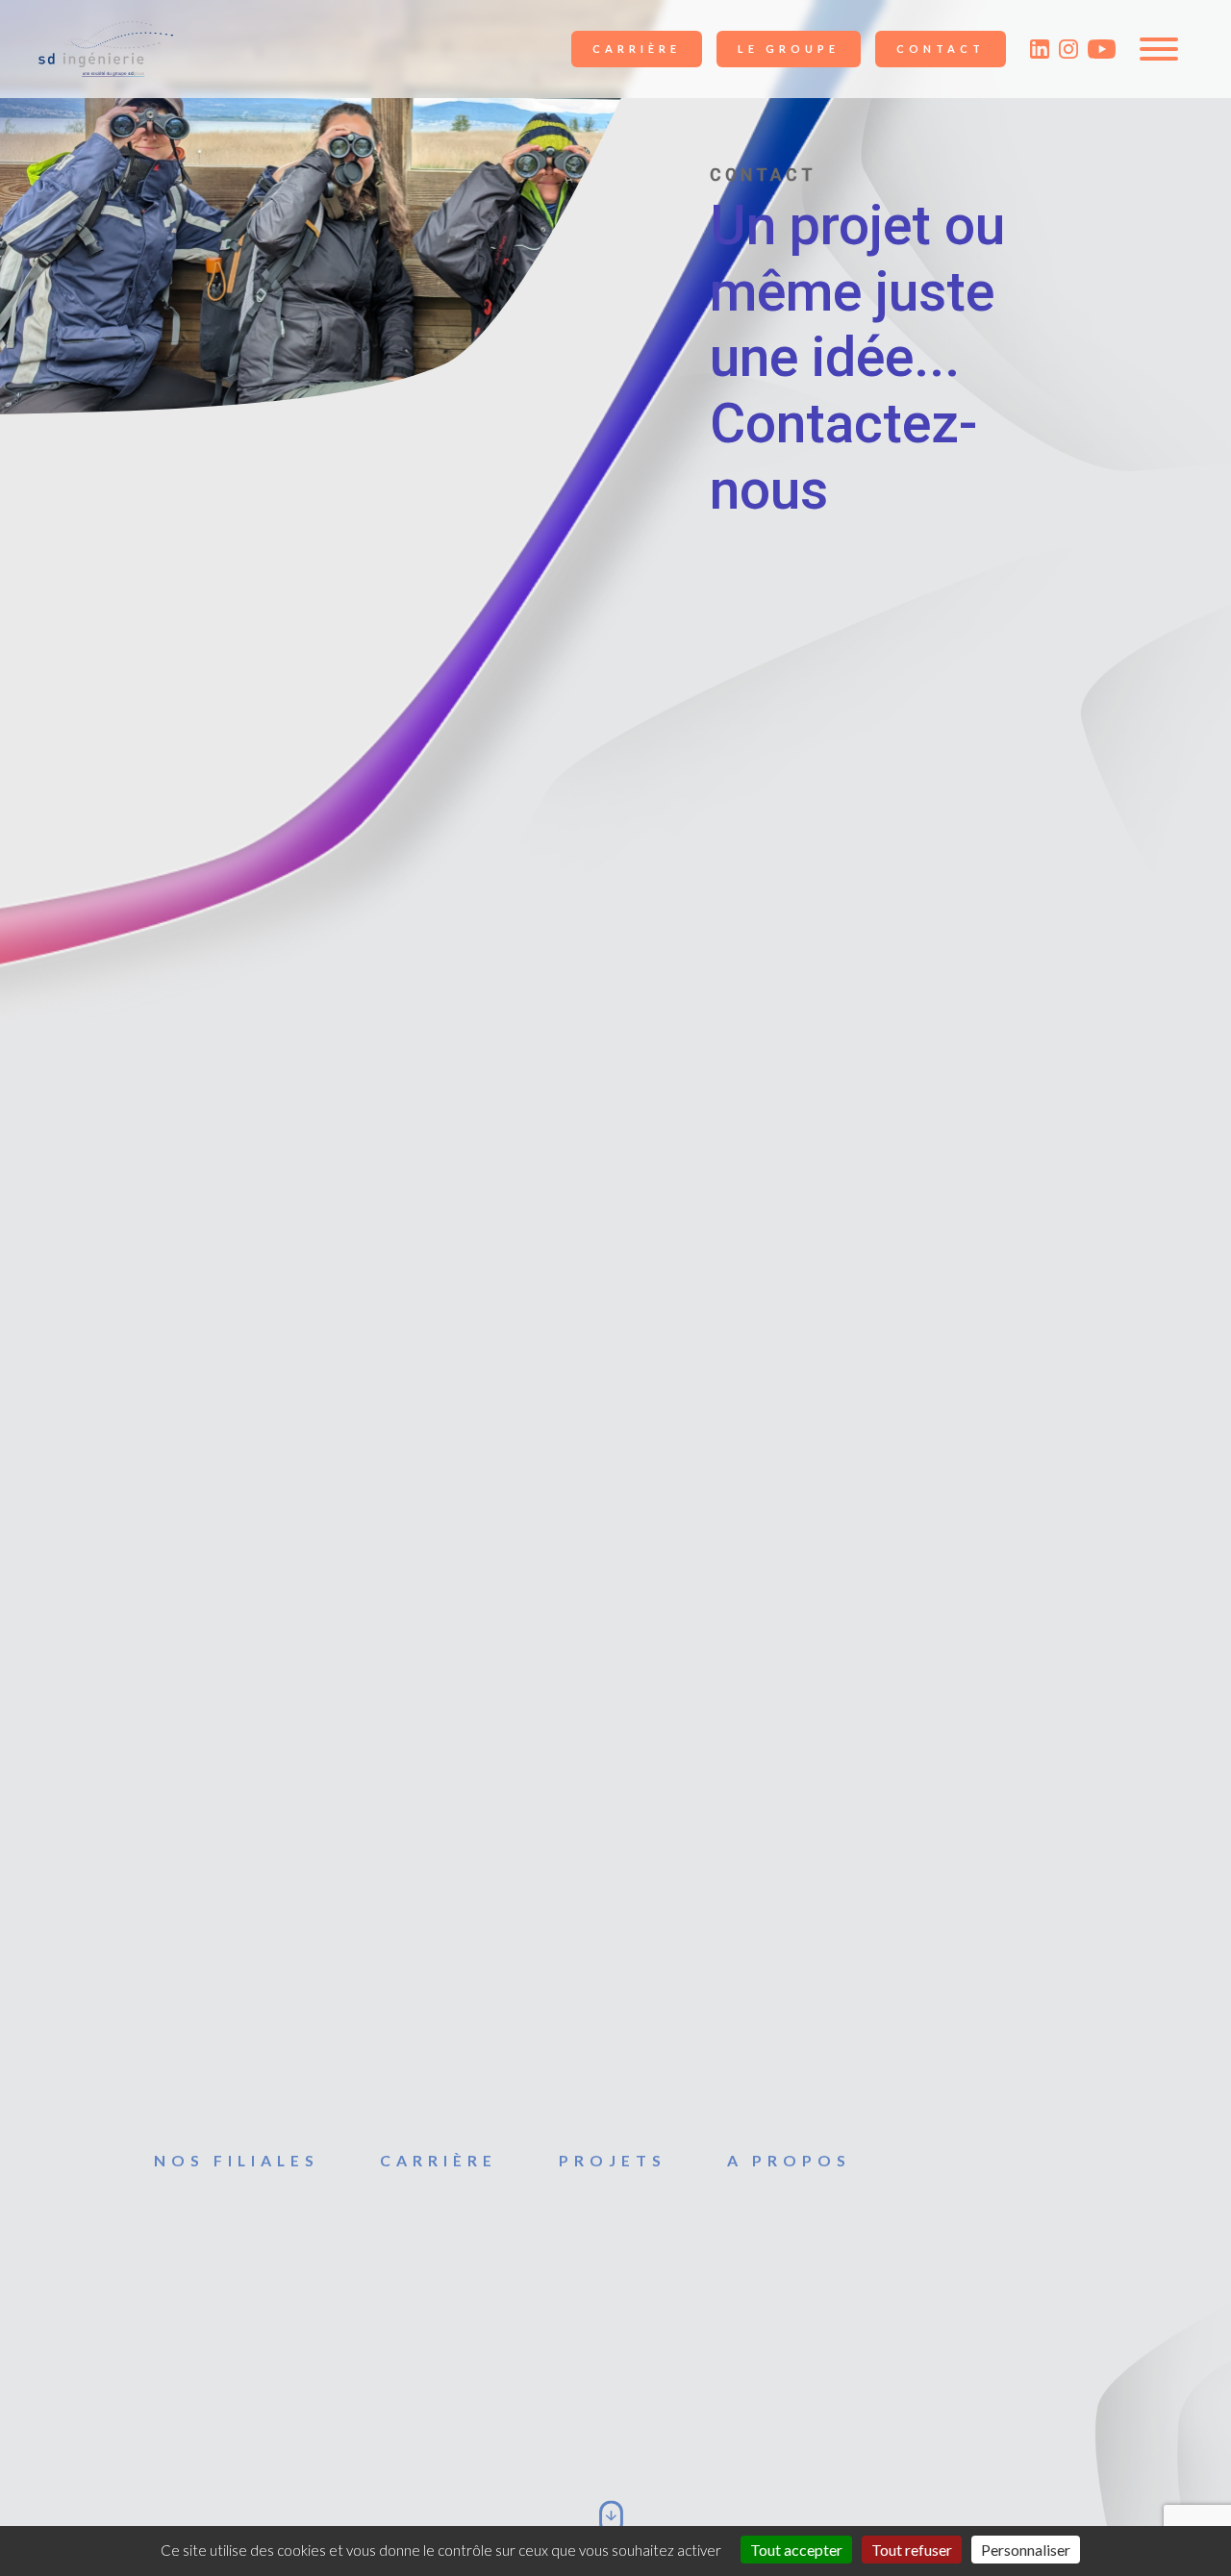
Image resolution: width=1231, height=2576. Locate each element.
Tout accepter (796, 2550)
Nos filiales (237, 2160)
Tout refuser (912, 2550)
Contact (941, 49)
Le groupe (789, 49)
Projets (613, 2160)
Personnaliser (1026, 2550)
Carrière (637, 49)
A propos (789, 2160)
